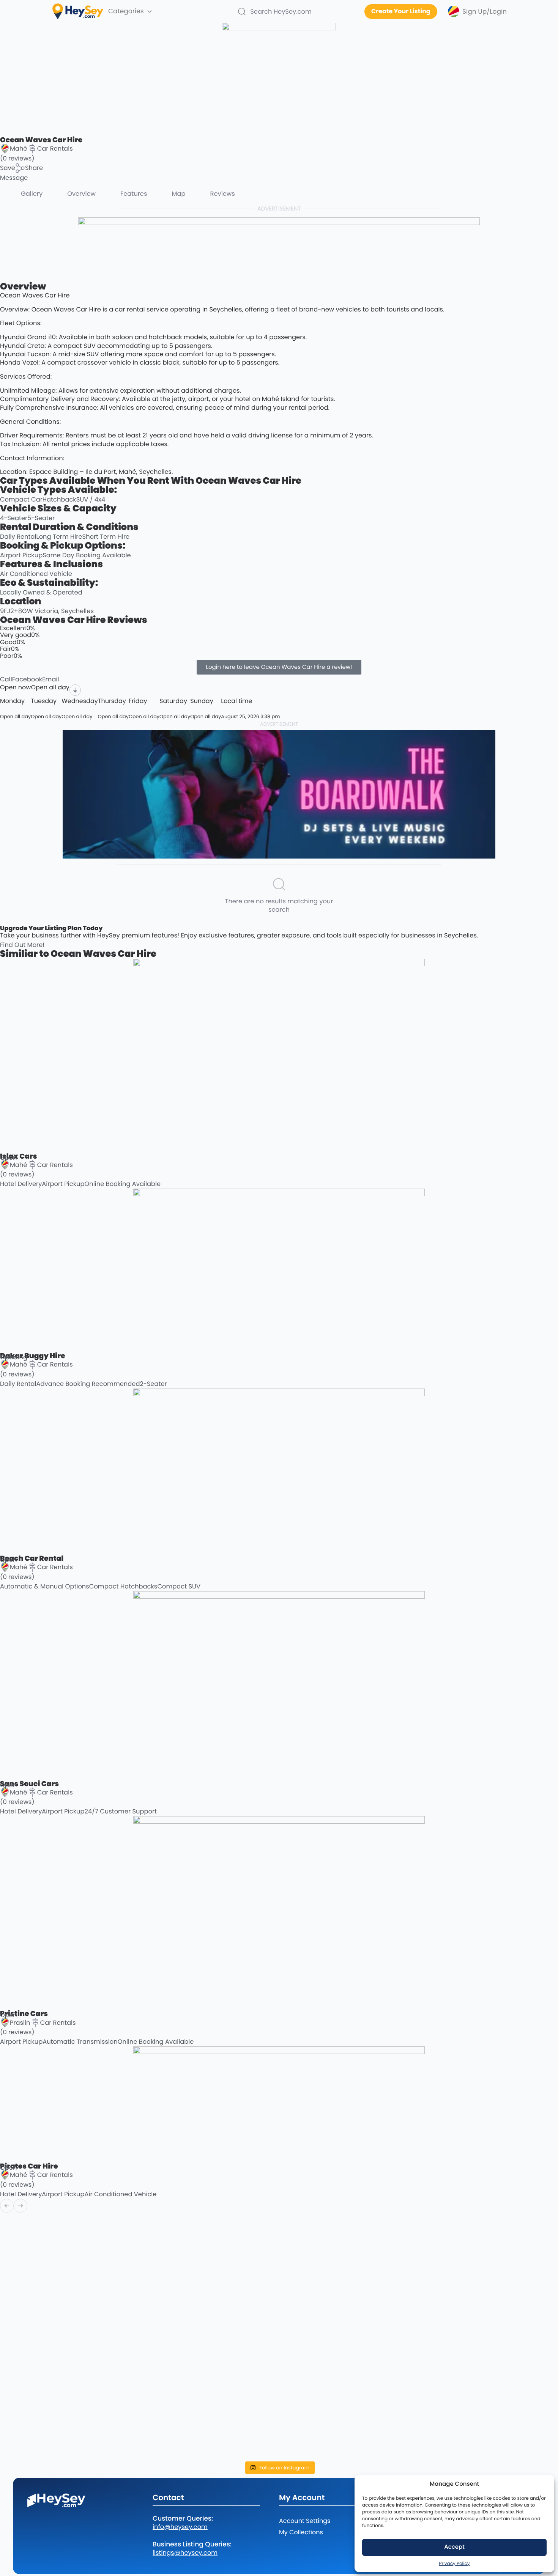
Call (6, 679)
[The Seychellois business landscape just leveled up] (68, 2294)
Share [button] (34, 168)
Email (50, 679)
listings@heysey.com (185, 2553)
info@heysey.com (180, 2527)
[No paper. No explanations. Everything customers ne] (490, 2235)
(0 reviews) (17, 158)
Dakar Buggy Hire (32, 1356)
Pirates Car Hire (29, 2166)
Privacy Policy (454, 2564)
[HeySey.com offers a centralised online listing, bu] (490, 2392)
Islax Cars (19, 1156)
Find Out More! (22, 945)
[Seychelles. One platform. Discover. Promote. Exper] (349, 2385)
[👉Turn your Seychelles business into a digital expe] (349, 2255)
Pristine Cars (24, 2014)
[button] (8, 168)
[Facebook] (32, 2519)
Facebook (27, 679)
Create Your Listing (401, 11)
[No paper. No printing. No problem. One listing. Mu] (68, 2388)
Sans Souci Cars (29, 1784)
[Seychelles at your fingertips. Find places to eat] (209, 2242)
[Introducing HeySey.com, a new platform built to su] (68, 2434)
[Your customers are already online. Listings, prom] (209, 2392)
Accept (454, 2547)
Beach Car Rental (32, 1558)
